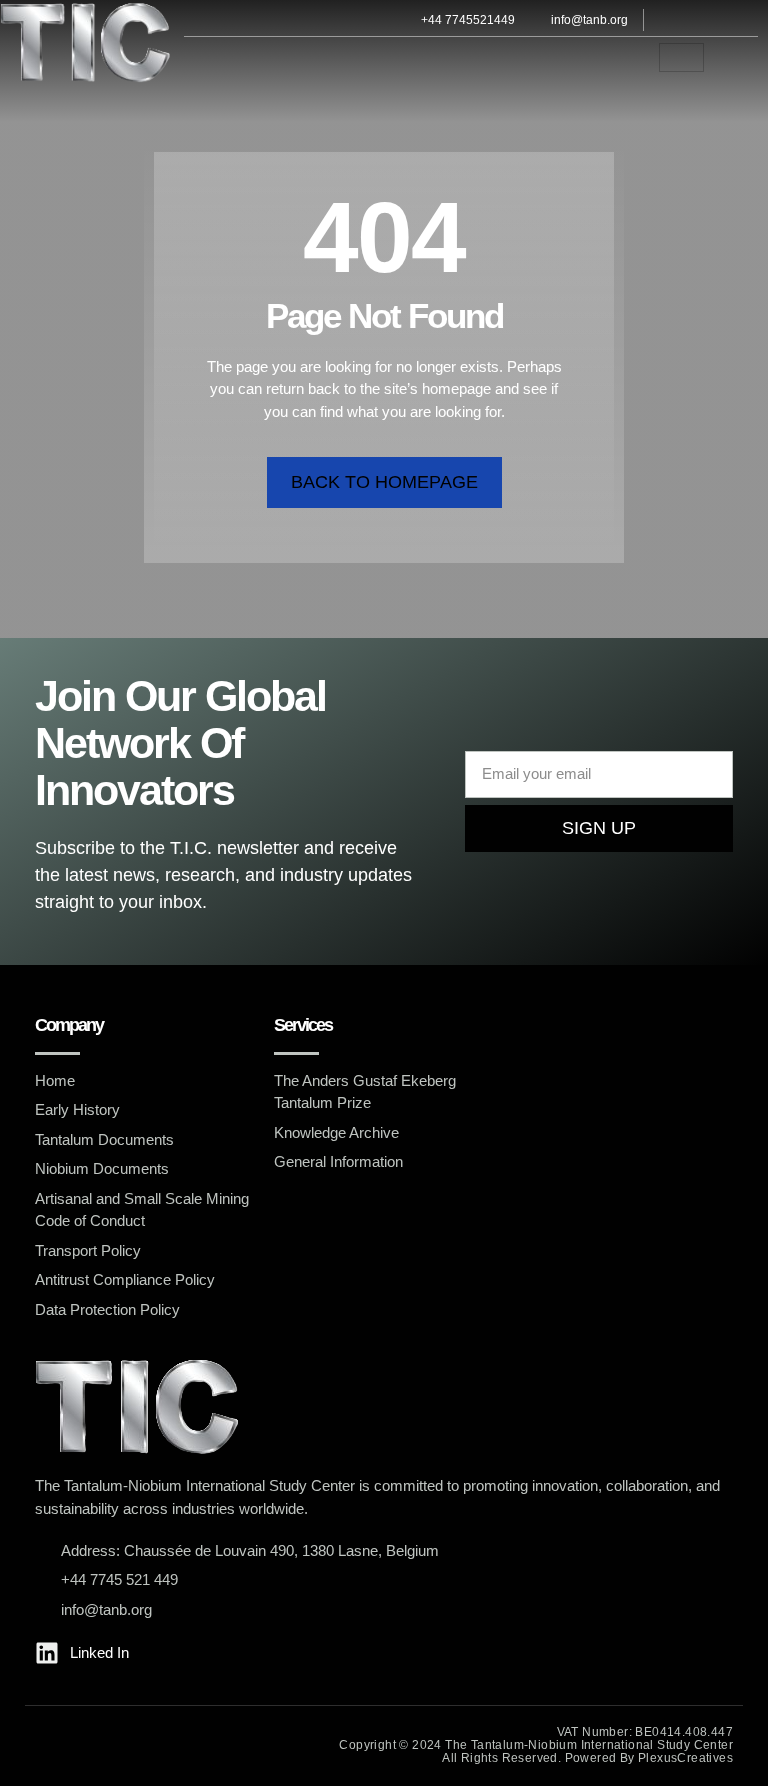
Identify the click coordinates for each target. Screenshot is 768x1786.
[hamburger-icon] (681, 57)
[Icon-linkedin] (701, 20)
